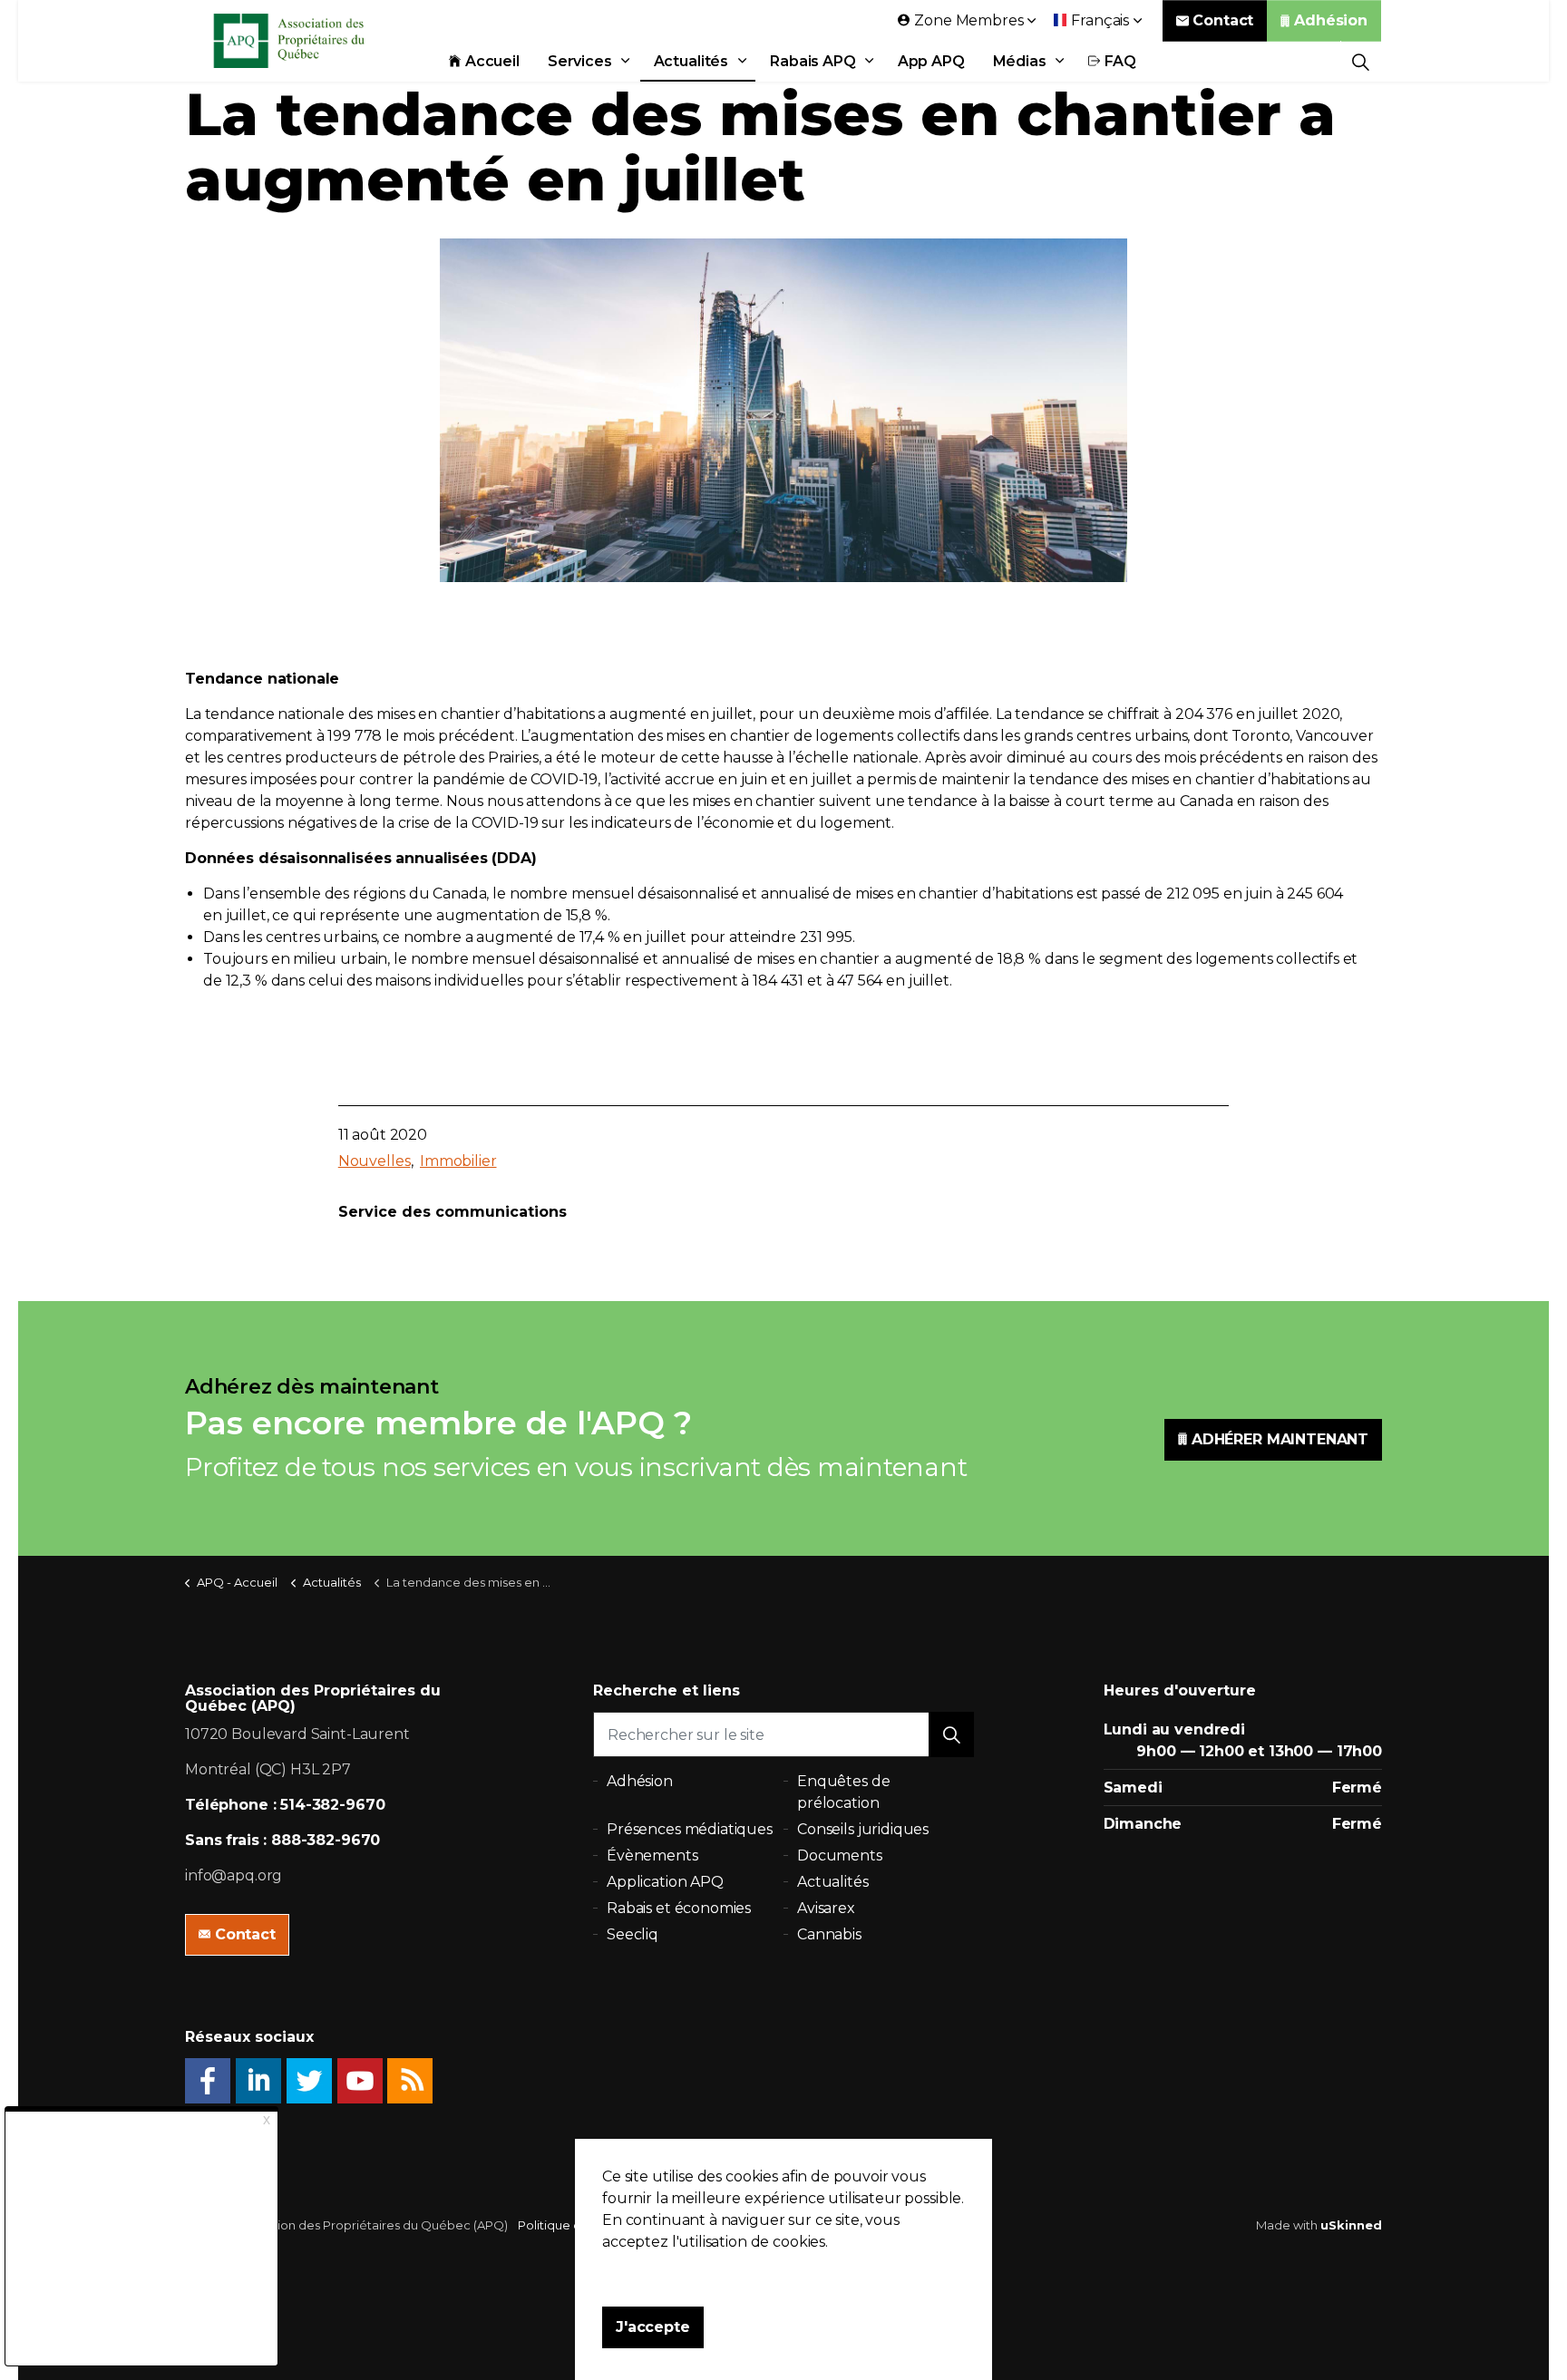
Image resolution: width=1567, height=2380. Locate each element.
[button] (951, 1734)
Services (580, 61)
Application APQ (665, 1882)
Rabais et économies (679, 1908)
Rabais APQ (813, 61)
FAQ (1121, 61)
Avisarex (826, 1908)
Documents (840, 1855)
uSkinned (1351, 2225)
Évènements (652, 1855)
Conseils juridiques (863, 1829)
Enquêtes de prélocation (843, 1792)
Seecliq (633, 1934)
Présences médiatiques (690, 1829)
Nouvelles (375, 1161)
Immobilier (458, 1161)
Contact (1223, 20)
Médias (1020, 61)
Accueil (492, 61)
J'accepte (653, 2327)
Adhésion (1331, 20)
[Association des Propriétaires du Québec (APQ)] (313, 41)
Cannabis (829, 1934)
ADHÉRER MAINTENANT (1280, 1439)
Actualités (691, 61)
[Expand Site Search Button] (1361, 61)
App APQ (931, 61)
